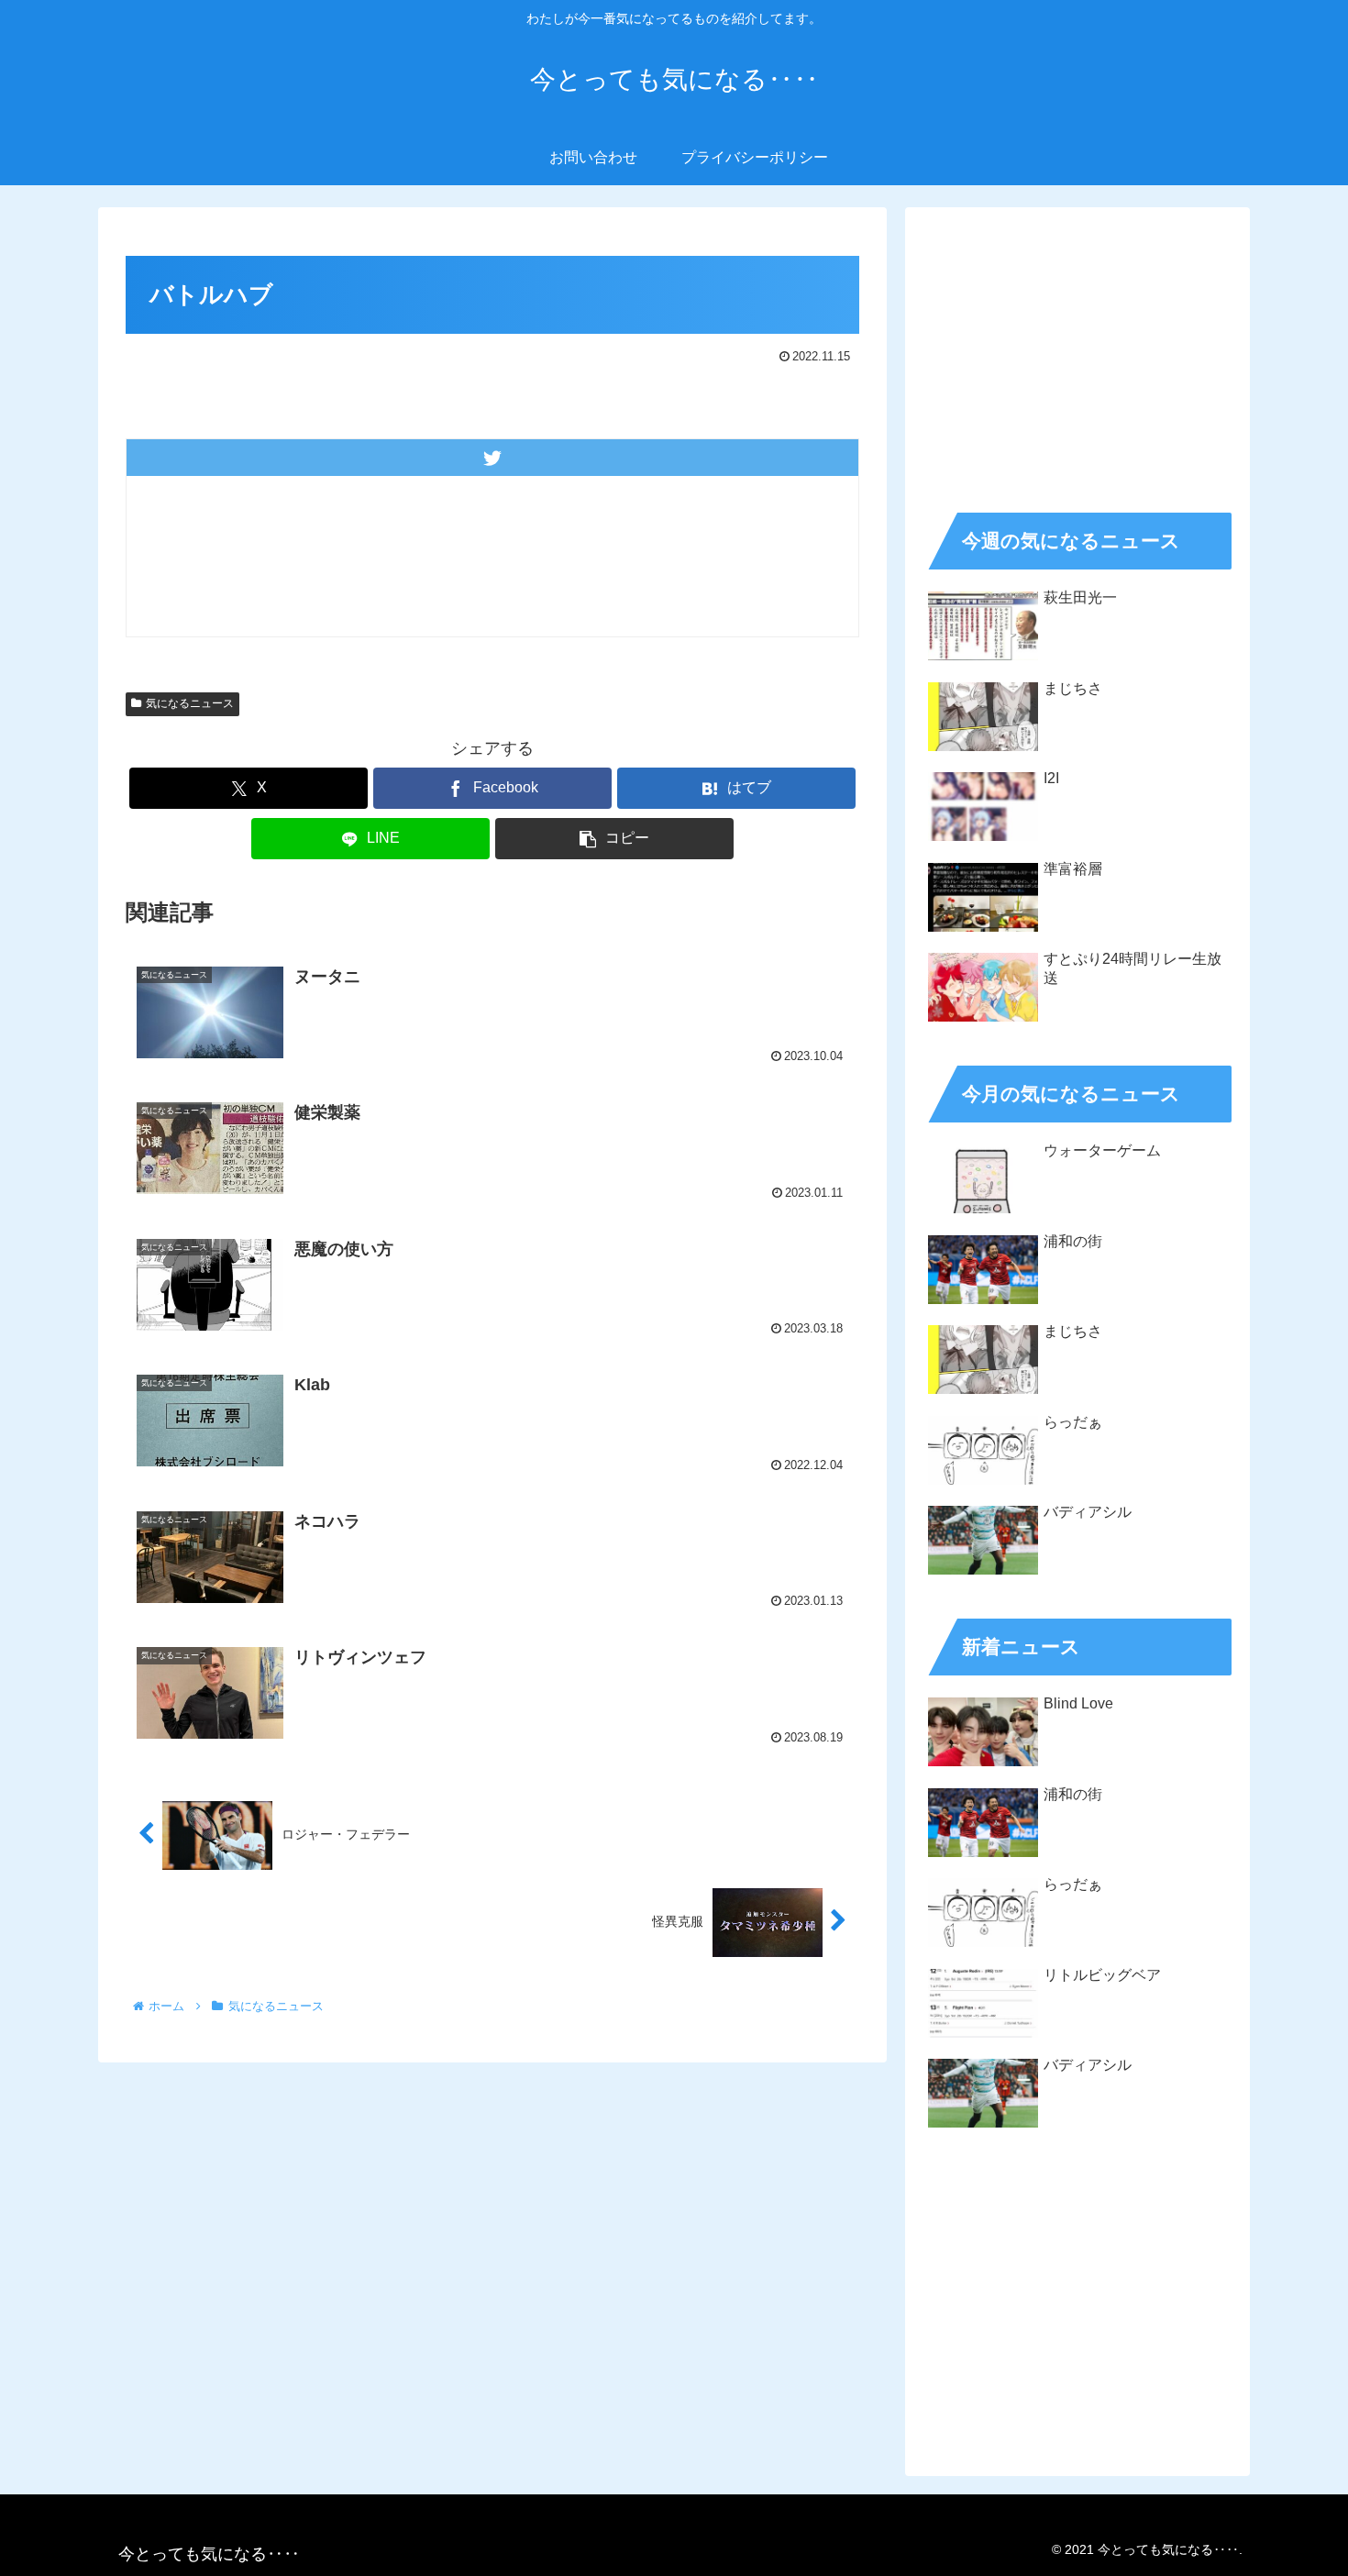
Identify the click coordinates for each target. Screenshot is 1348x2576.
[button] (614, 839)
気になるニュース (190, 703)
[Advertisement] (1077, 354)
